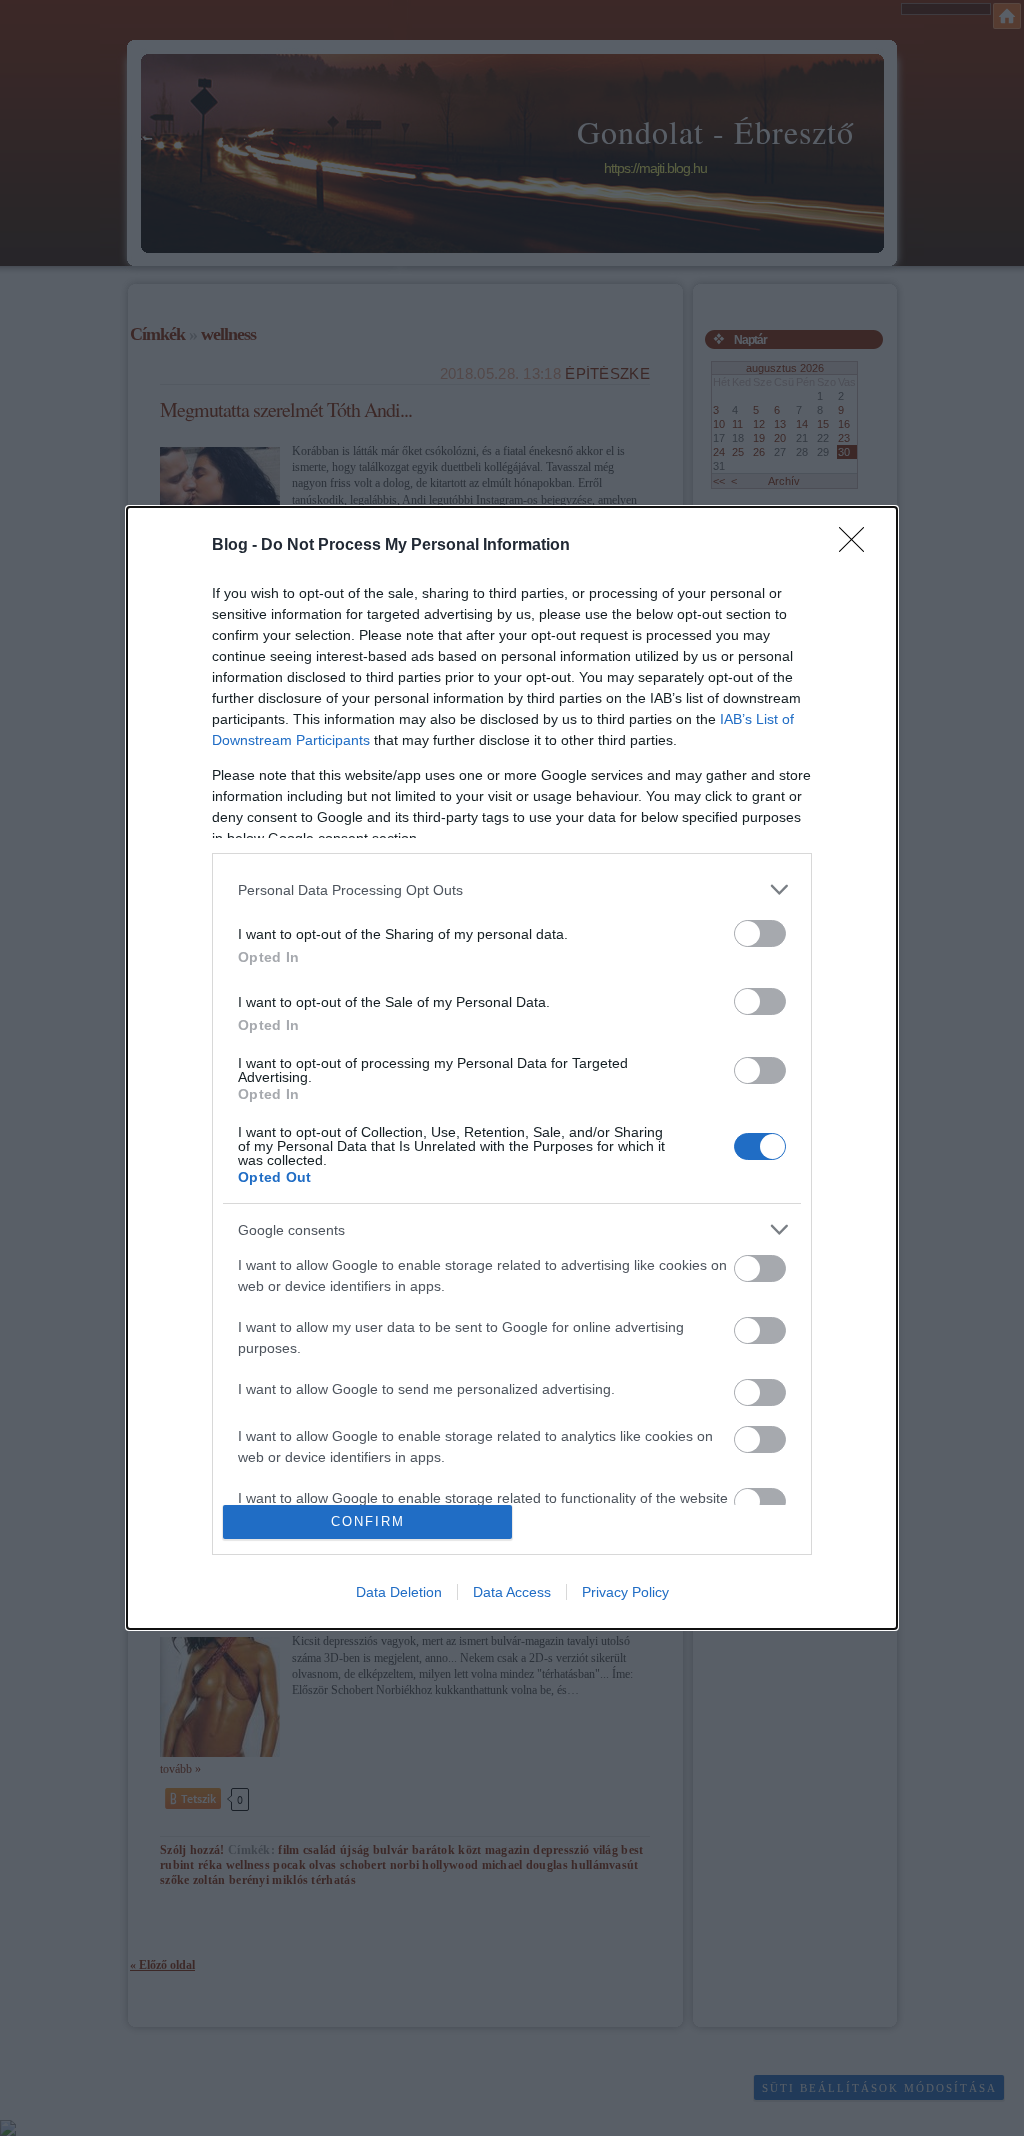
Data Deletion (399, 1592)
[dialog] (512, 1068)
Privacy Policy (625, 1592)
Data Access (512, 1592)
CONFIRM (368, 1521)
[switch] (760, 933)
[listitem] (512, 889)
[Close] (858, 546)
